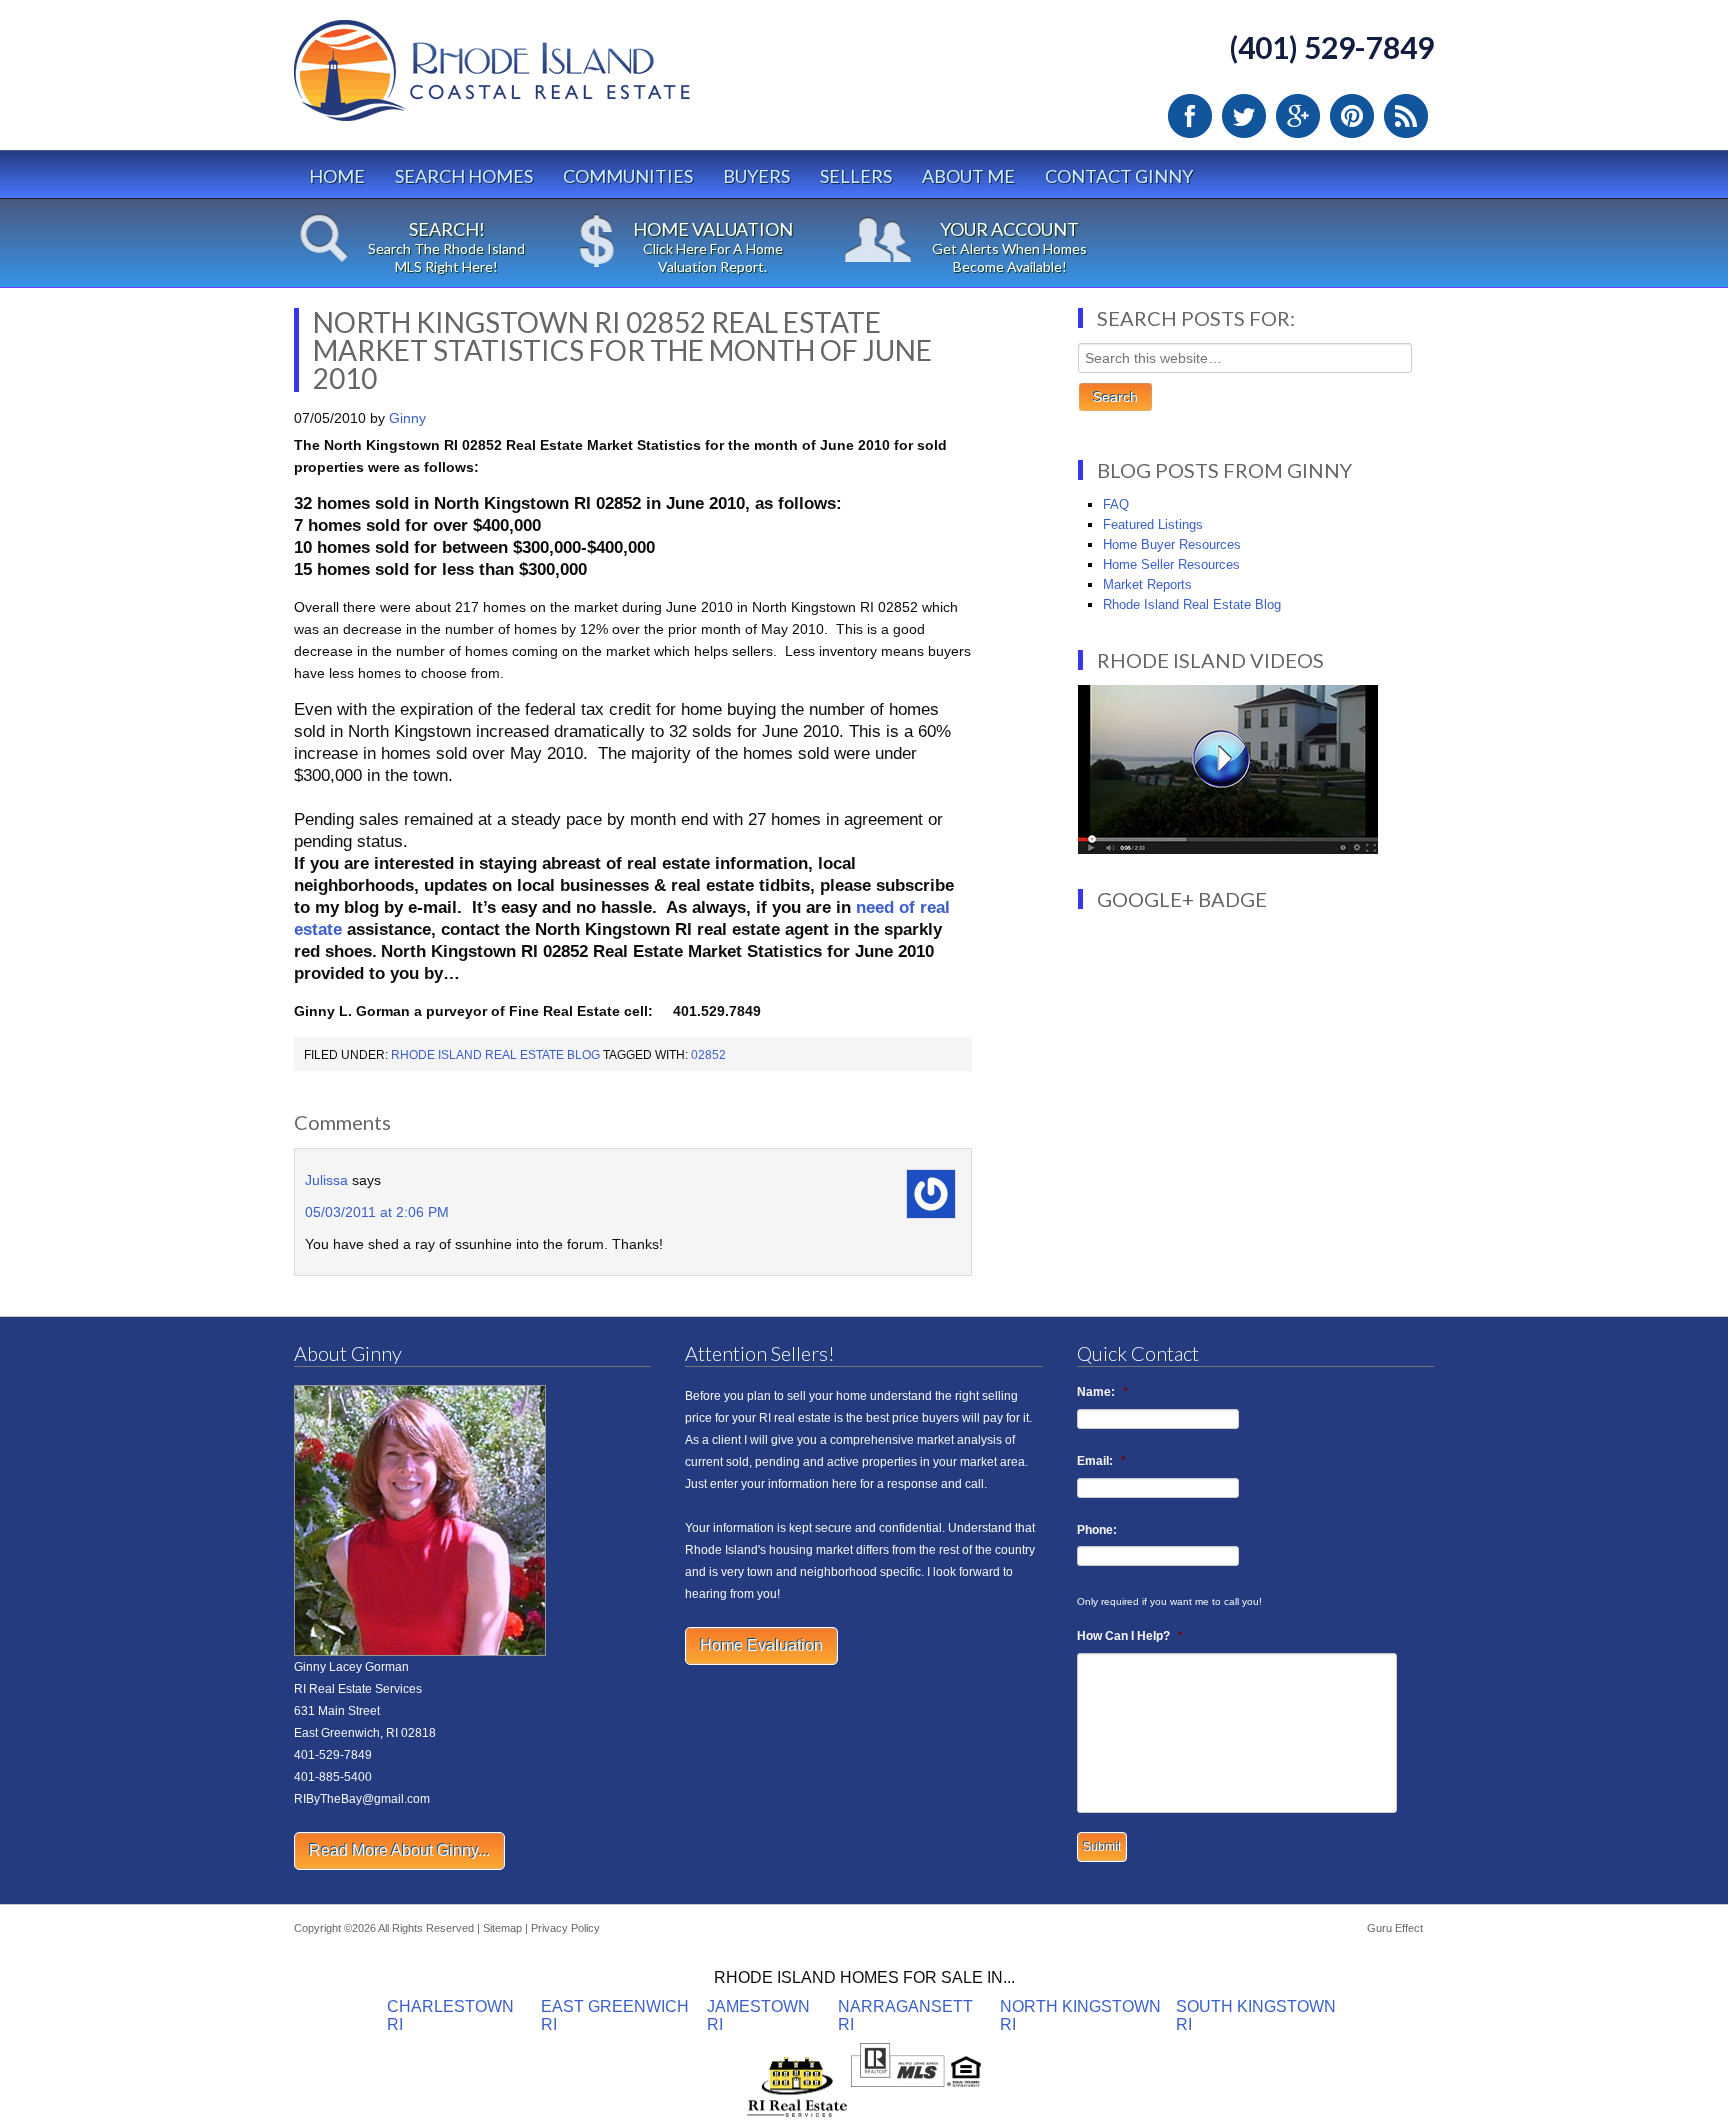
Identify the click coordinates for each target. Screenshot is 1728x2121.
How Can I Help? (1130, 1636)
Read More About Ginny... (399, 1850)
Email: (1101, 1461)
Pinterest (1352, 116)
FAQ (1116, 504)
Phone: (1097, 1530)
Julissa (326, 1180)
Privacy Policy (565, 1928)
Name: (1102, 1392)
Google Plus (1298, 116)
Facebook (1190, 116)
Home (337, 176)
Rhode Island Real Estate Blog (495, 1055)
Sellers (856, 176)
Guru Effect (1395, 1928)
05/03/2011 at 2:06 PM (377, 1212)
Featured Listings (1153, 524)
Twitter (1244, 116)
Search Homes (464, 176)
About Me (968, 176)
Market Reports (1147, 584)
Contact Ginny (1119, 176)
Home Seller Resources (1171, 564)
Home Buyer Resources (1172, 544)
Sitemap (502, 1928)
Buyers (756, 176)
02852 (708, 1055)
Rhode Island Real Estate (534, 79)
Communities (628, 176)
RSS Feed (1406, 116)
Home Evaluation (761, 1645)
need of (888, 907)
